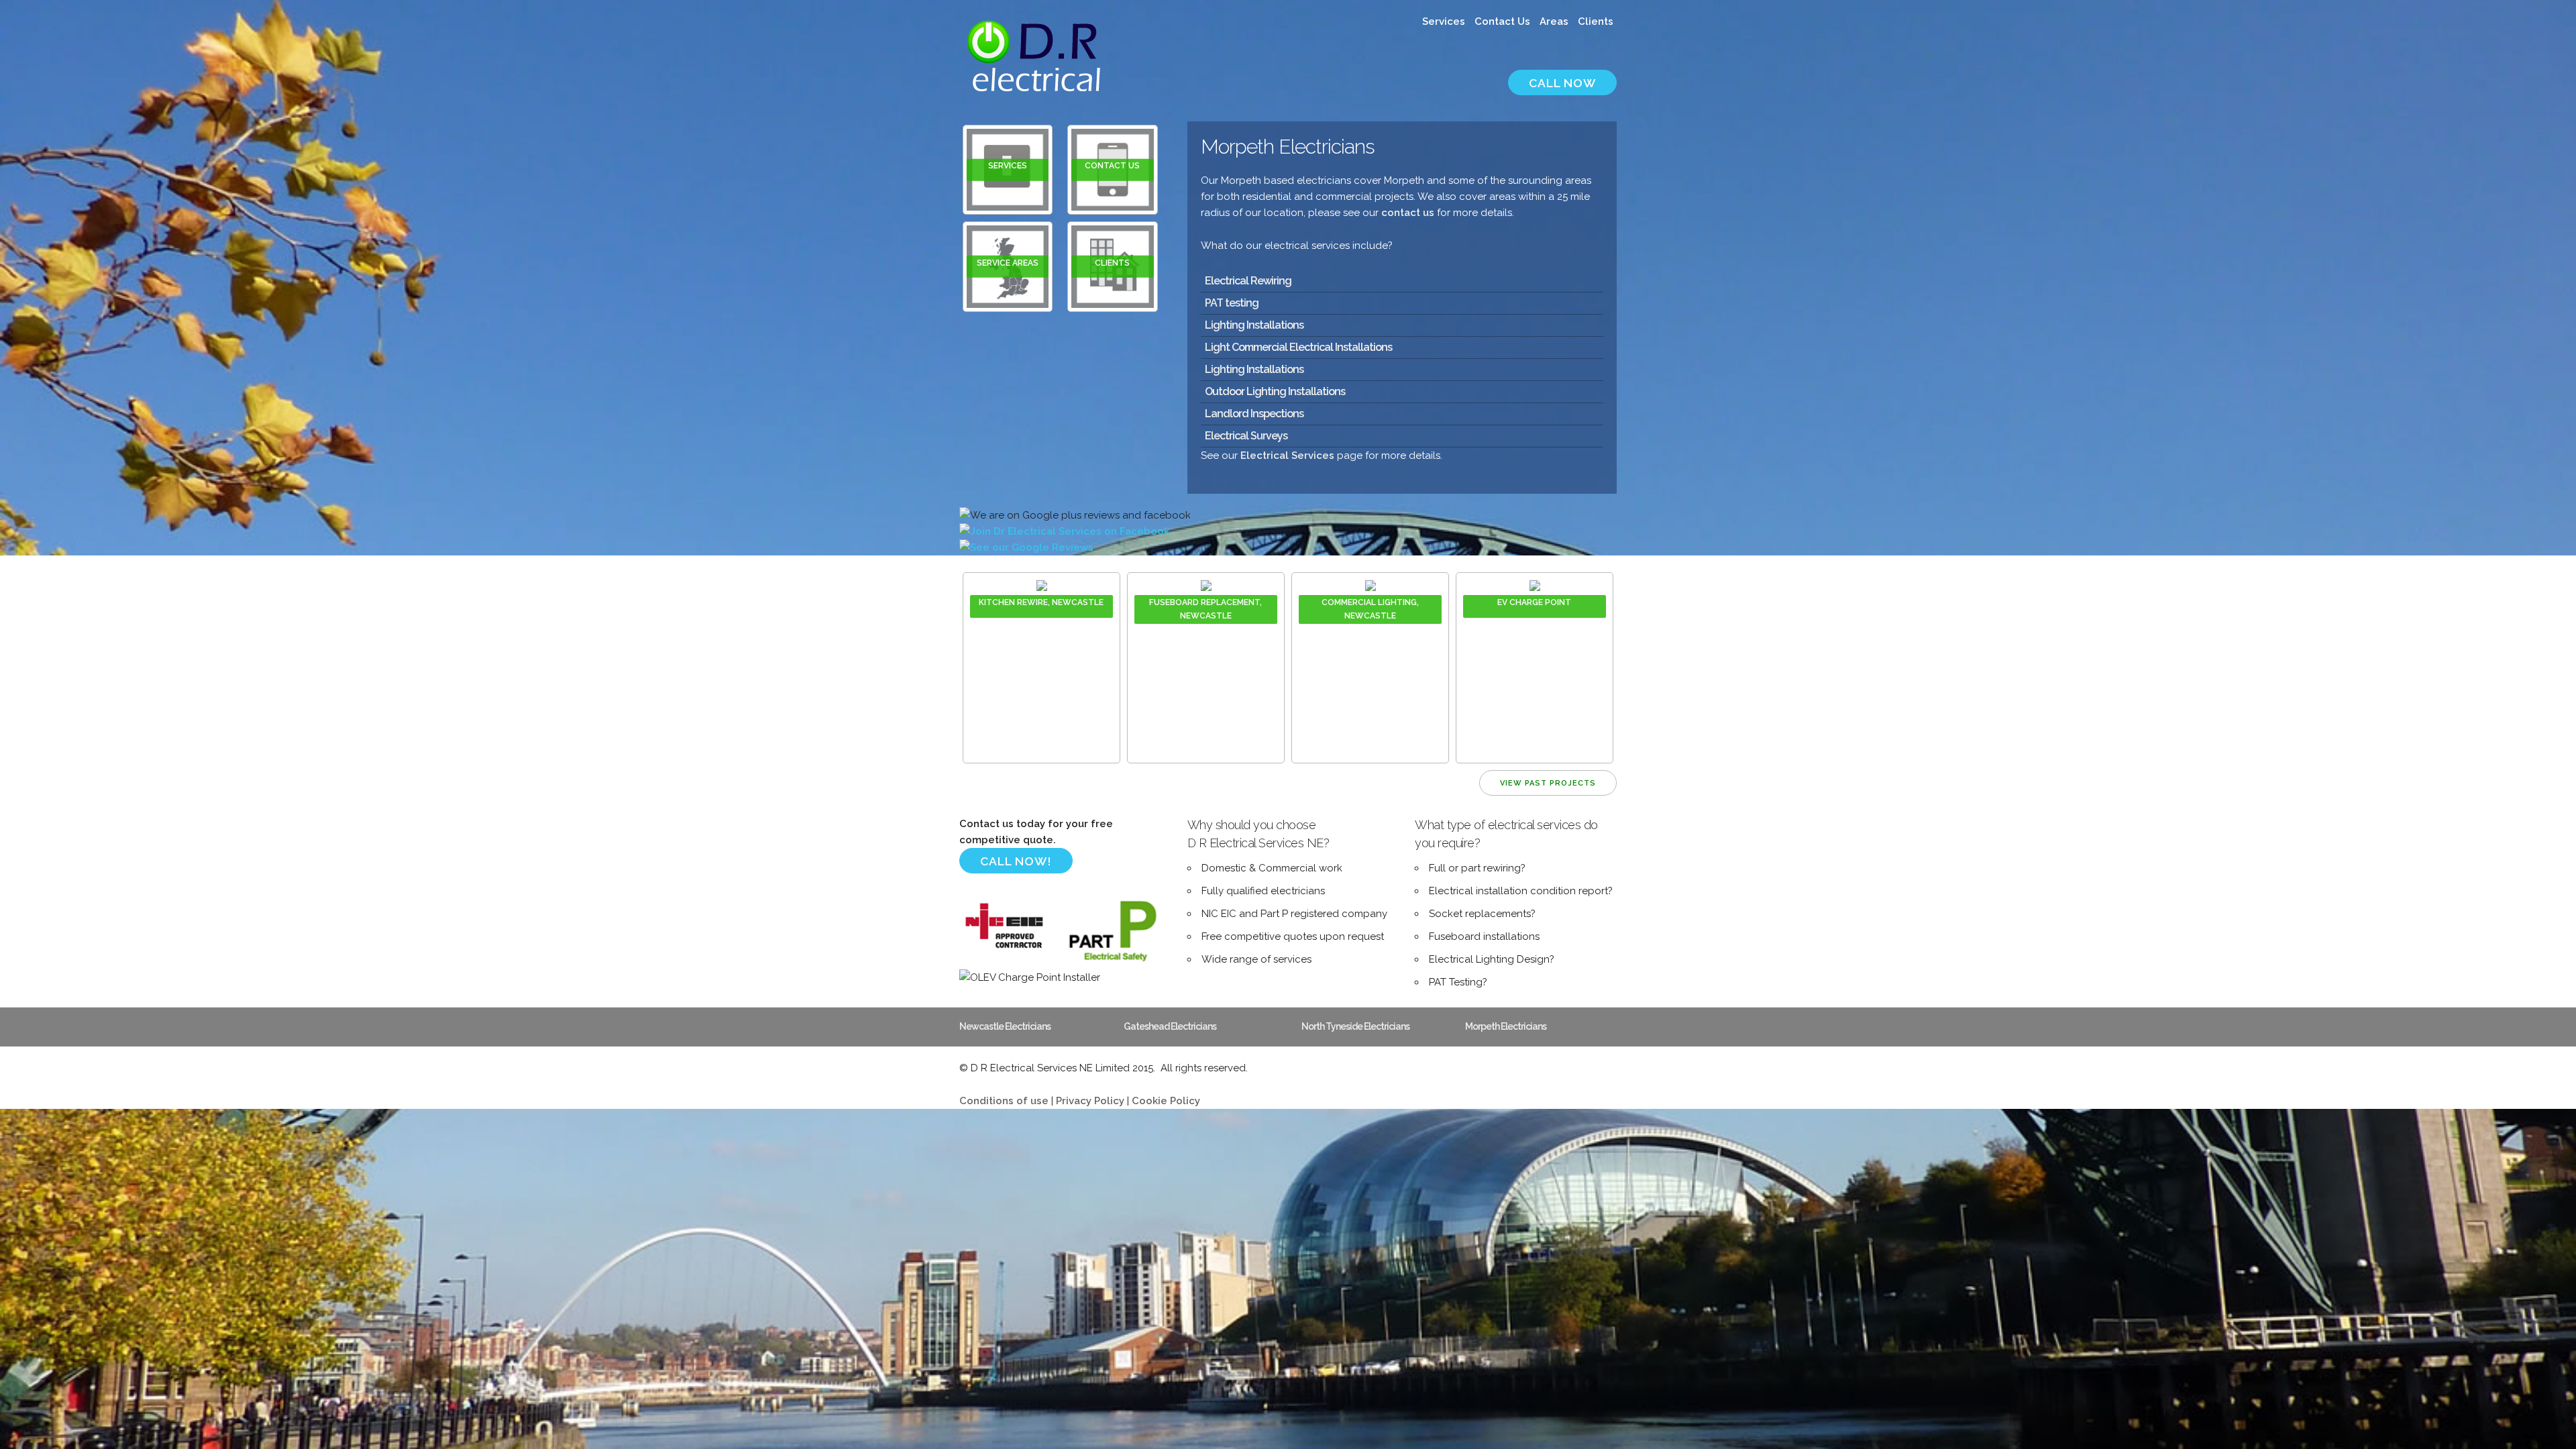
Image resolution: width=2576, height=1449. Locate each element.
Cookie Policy (1166, 1101)
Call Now (1562, 83)
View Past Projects (1548, 783)
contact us (1408, 213)
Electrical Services (1287, 455)
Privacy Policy (1090, 1101)
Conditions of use (1004, 1101)
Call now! (1016, 861)
